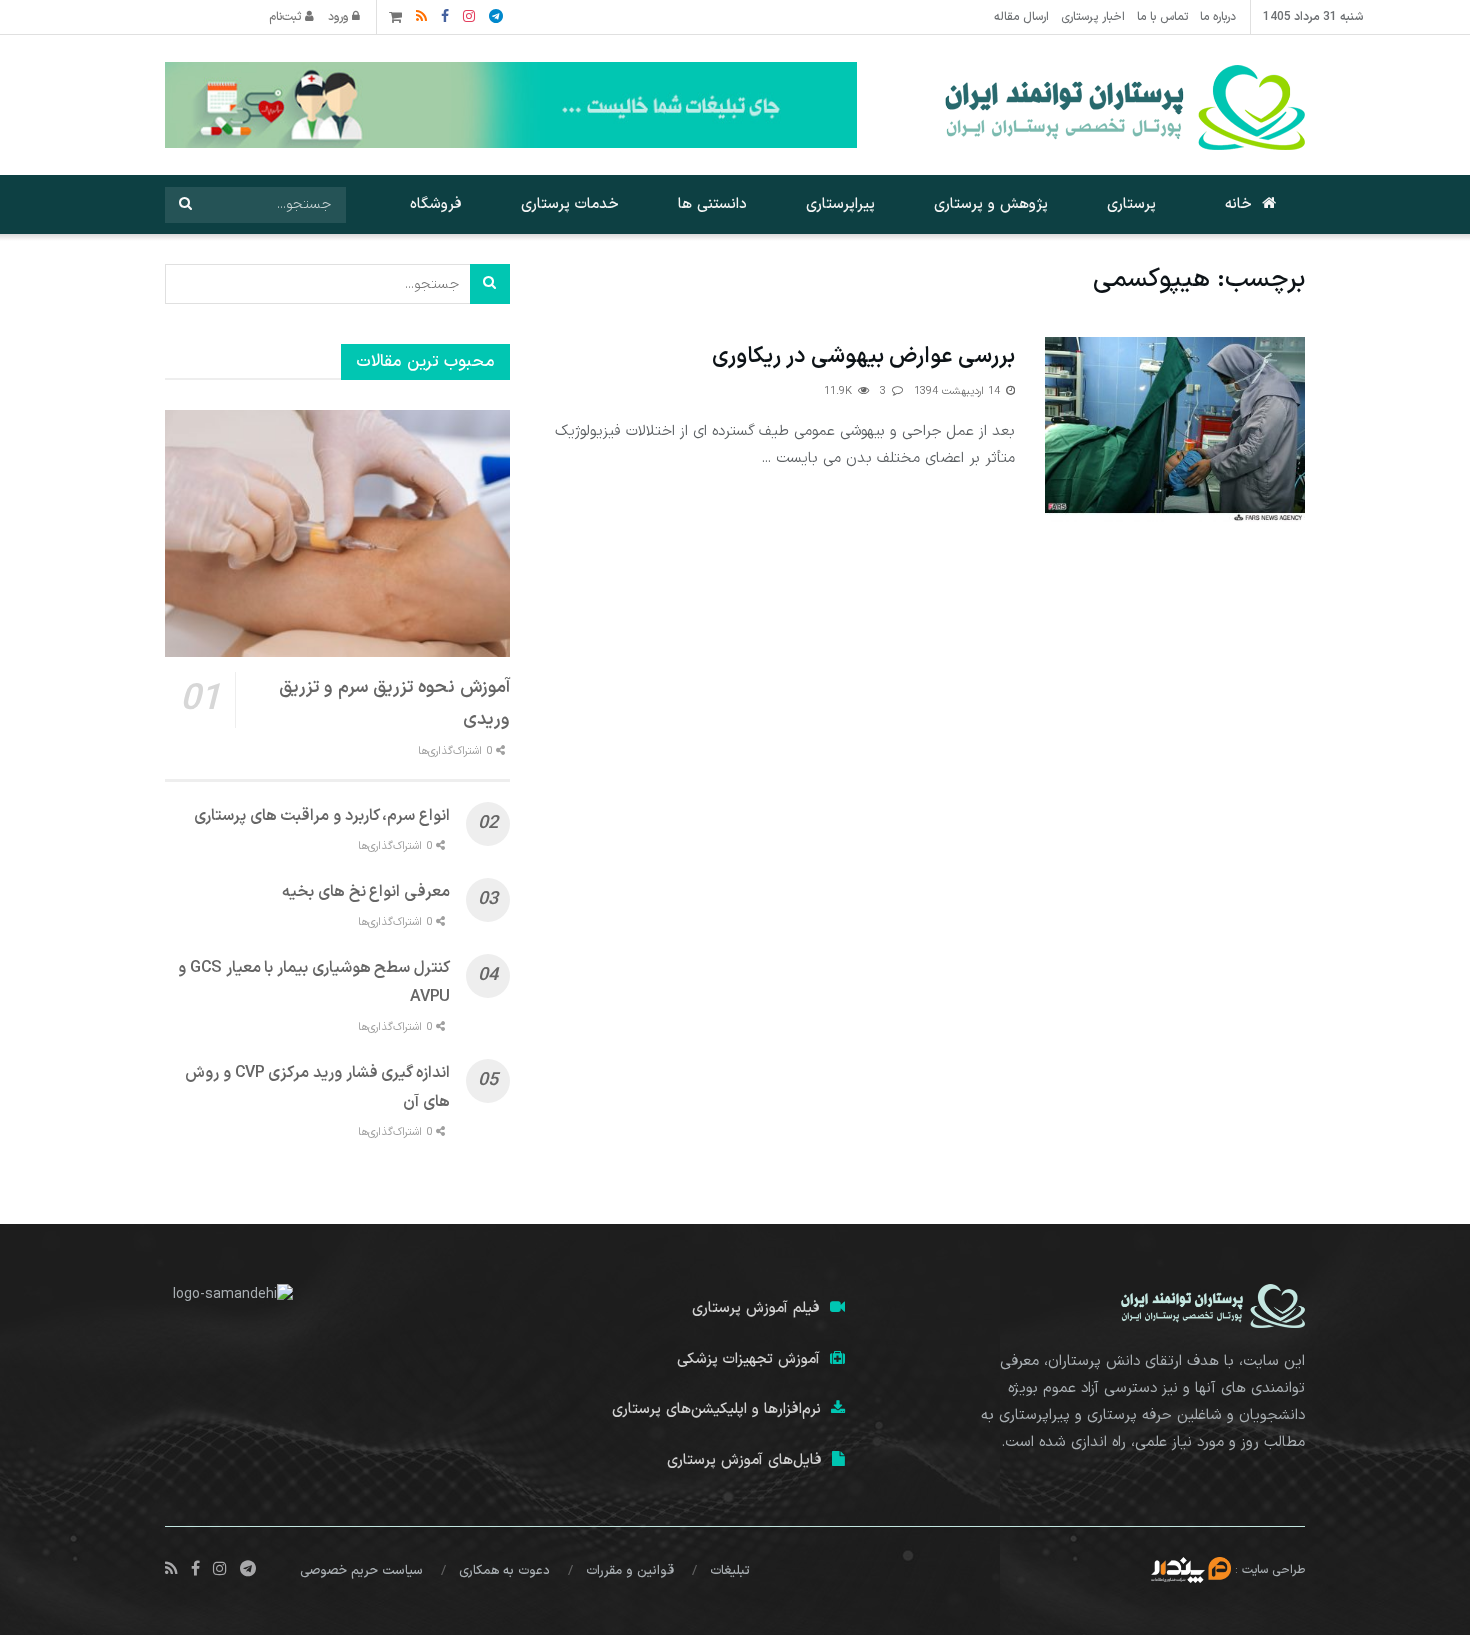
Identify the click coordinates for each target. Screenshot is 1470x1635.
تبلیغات (730, 1571)
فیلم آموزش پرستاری (756, 1308)
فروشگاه (436, 204)
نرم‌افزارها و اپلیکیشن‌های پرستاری (716, 1409)
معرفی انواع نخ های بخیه (366, 892)
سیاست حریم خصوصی (361, 1571)
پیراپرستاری (840, 204)
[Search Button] (185, 205)
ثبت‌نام (287, 17)
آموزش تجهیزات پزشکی (748, 1359)
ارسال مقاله (1021, 17)
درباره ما (1218, 17)
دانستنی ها (712, 204)
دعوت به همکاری (504, 1571)
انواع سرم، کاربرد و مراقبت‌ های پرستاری (322, 816)
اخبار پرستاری (1093, 17)
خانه (1238, 204)
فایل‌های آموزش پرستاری (744, 1460)
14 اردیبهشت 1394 (959, 391)
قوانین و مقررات (630, 1571)
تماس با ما (1162, 17)
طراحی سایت (1273, 1569)
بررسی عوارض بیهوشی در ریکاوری (863, 356)
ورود (340, 17)
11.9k (840, 391)
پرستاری (1131, 204)
